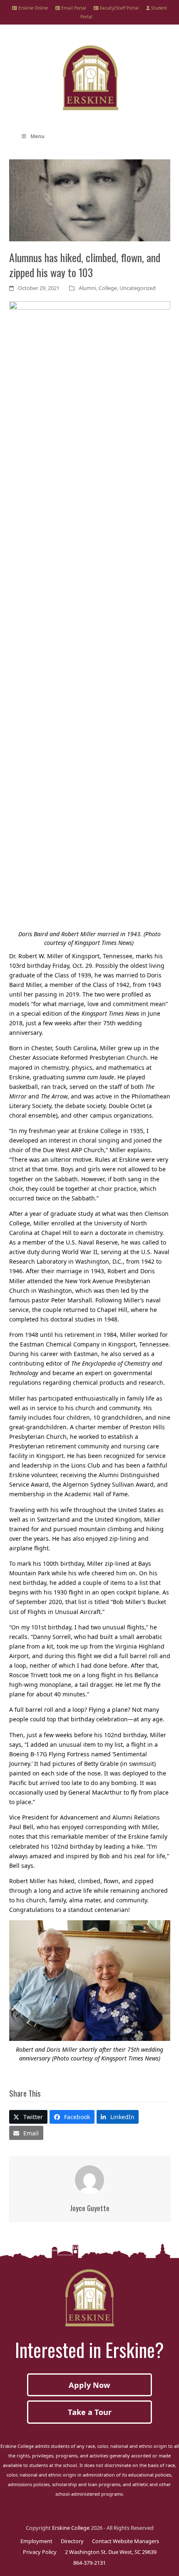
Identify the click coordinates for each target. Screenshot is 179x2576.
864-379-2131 (89, 2563)
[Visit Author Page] (89, 2179)
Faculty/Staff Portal (119, 8)
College (108, 288)
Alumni (87, 288)
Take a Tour (90, 2412)
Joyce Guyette (90, 2208)
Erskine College (71, 2528)
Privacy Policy (40, 2552)
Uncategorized (138, 288)
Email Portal (73, 8)
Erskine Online (32, 8)
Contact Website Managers (126, 2541)
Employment (36, 2541)
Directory (72, 2541)
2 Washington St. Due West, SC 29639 (111, 2552)
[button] (29, 2117)
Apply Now (89, 2385)
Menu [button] (37, 136)
